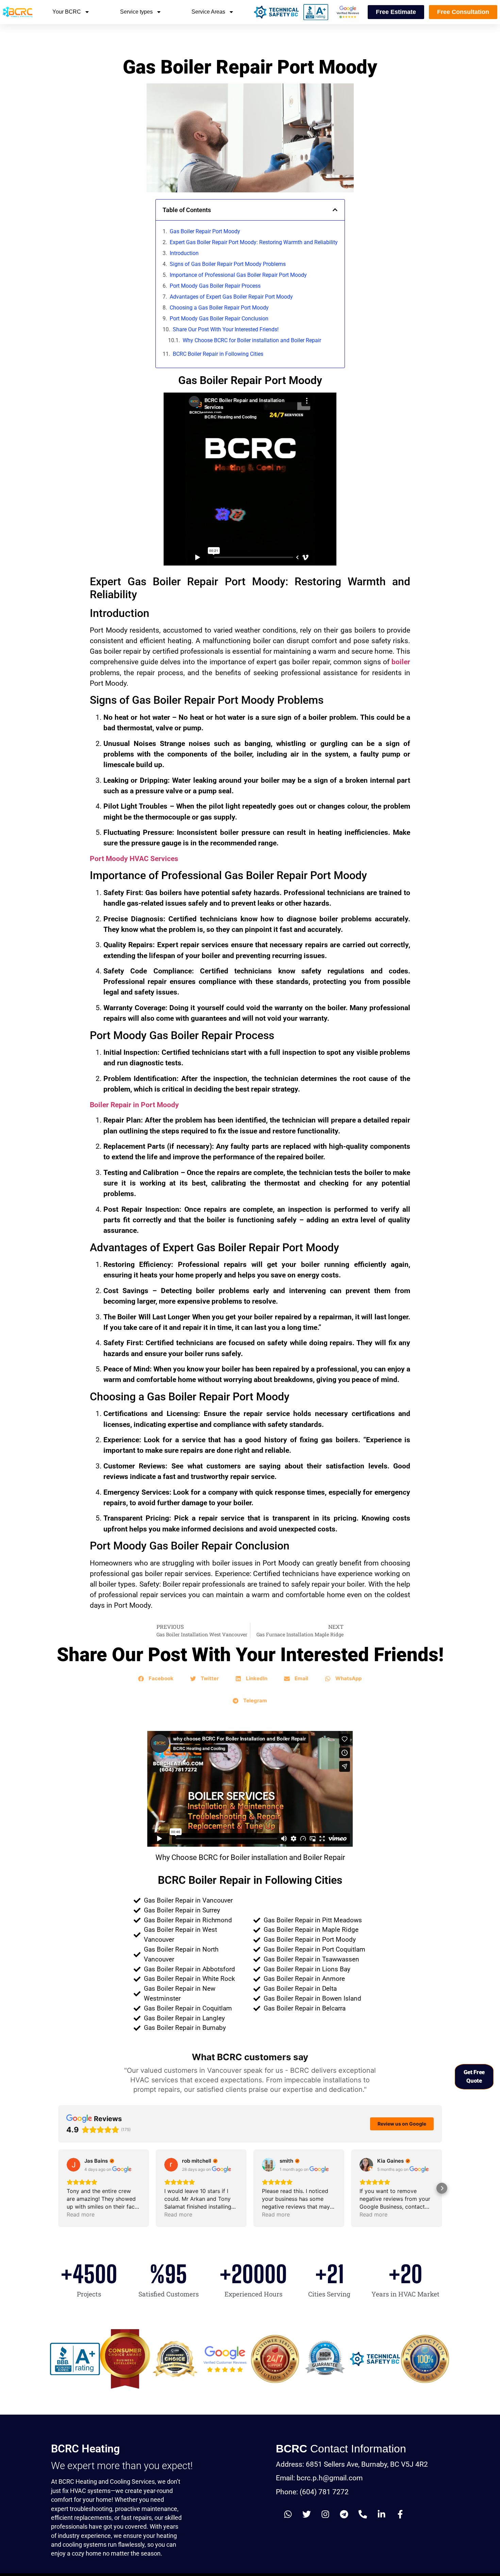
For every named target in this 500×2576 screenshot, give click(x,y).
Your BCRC (67, 12)
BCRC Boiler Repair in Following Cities (218, 354)
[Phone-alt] (363, 2514)
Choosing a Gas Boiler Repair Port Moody (219, 308)
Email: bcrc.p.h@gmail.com (319, 2478)
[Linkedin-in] (381, 2514)
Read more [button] (81, 2214)
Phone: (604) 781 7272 (312, 2492)
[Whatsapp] (288, 2514)
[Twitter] (306, 2514)
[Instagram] (325, 2514)
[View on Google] (73, 2165)
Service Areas (208, 12)
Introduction (184, 253)
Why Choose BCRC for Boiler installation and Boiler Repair (252, 340)
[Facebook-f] (400, 2514)
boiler (401, 662)
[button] (335, 210)
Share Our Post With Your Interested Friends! (226, 329)
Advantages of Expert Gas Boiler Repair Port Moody (231, 297)
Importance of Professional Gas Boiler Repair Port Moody (238, 275)
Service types (136, 12)
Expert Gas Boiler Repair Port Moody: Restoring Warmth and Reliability (254, 242)
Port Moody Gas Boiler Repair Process (215, 286)
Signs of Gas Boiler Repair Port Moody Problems (228, 264)
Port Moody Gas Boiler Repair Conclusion (219, 319)
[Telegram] (344, 2514)
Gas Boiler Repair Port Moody (205, 231)
